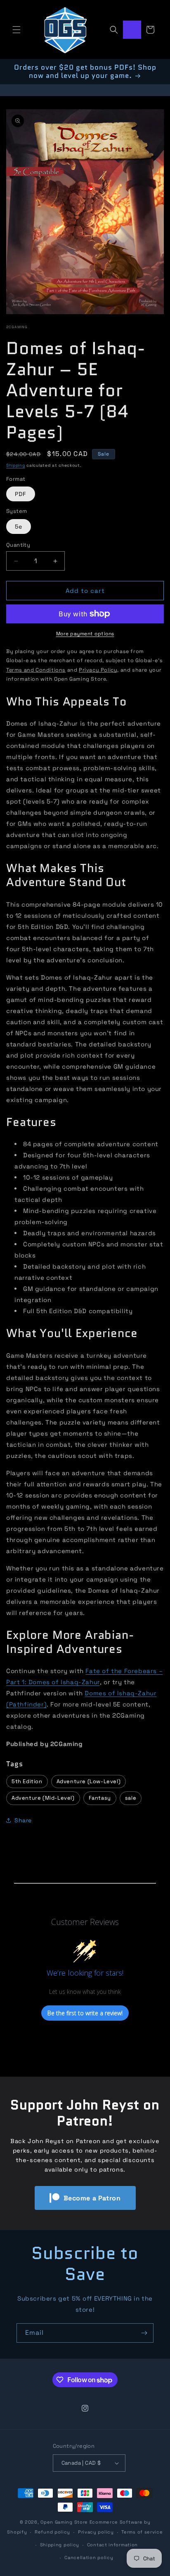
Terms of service (142, 2532)
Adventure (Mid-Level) (43, 1798)
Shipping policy (60, 2545)
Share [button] (23, 1820)
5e (19, 526)
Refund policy (52, 2532)
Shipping (16, 465)
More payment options (85, 634)
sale (131, 1798)
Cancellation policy (89, 2557)
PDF (21, 494)
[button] (17, 30)
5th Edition (27, 1781)
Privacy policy (96, 2532)
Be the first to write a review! (85, 2013)
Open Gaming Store (64, 2522)
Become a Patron (92, 2198)
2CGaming (17, 327)
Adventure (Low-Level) (89, 1781)
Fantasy (100, 1798)
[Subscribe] (144, 2333)
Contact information (112, 2545)
